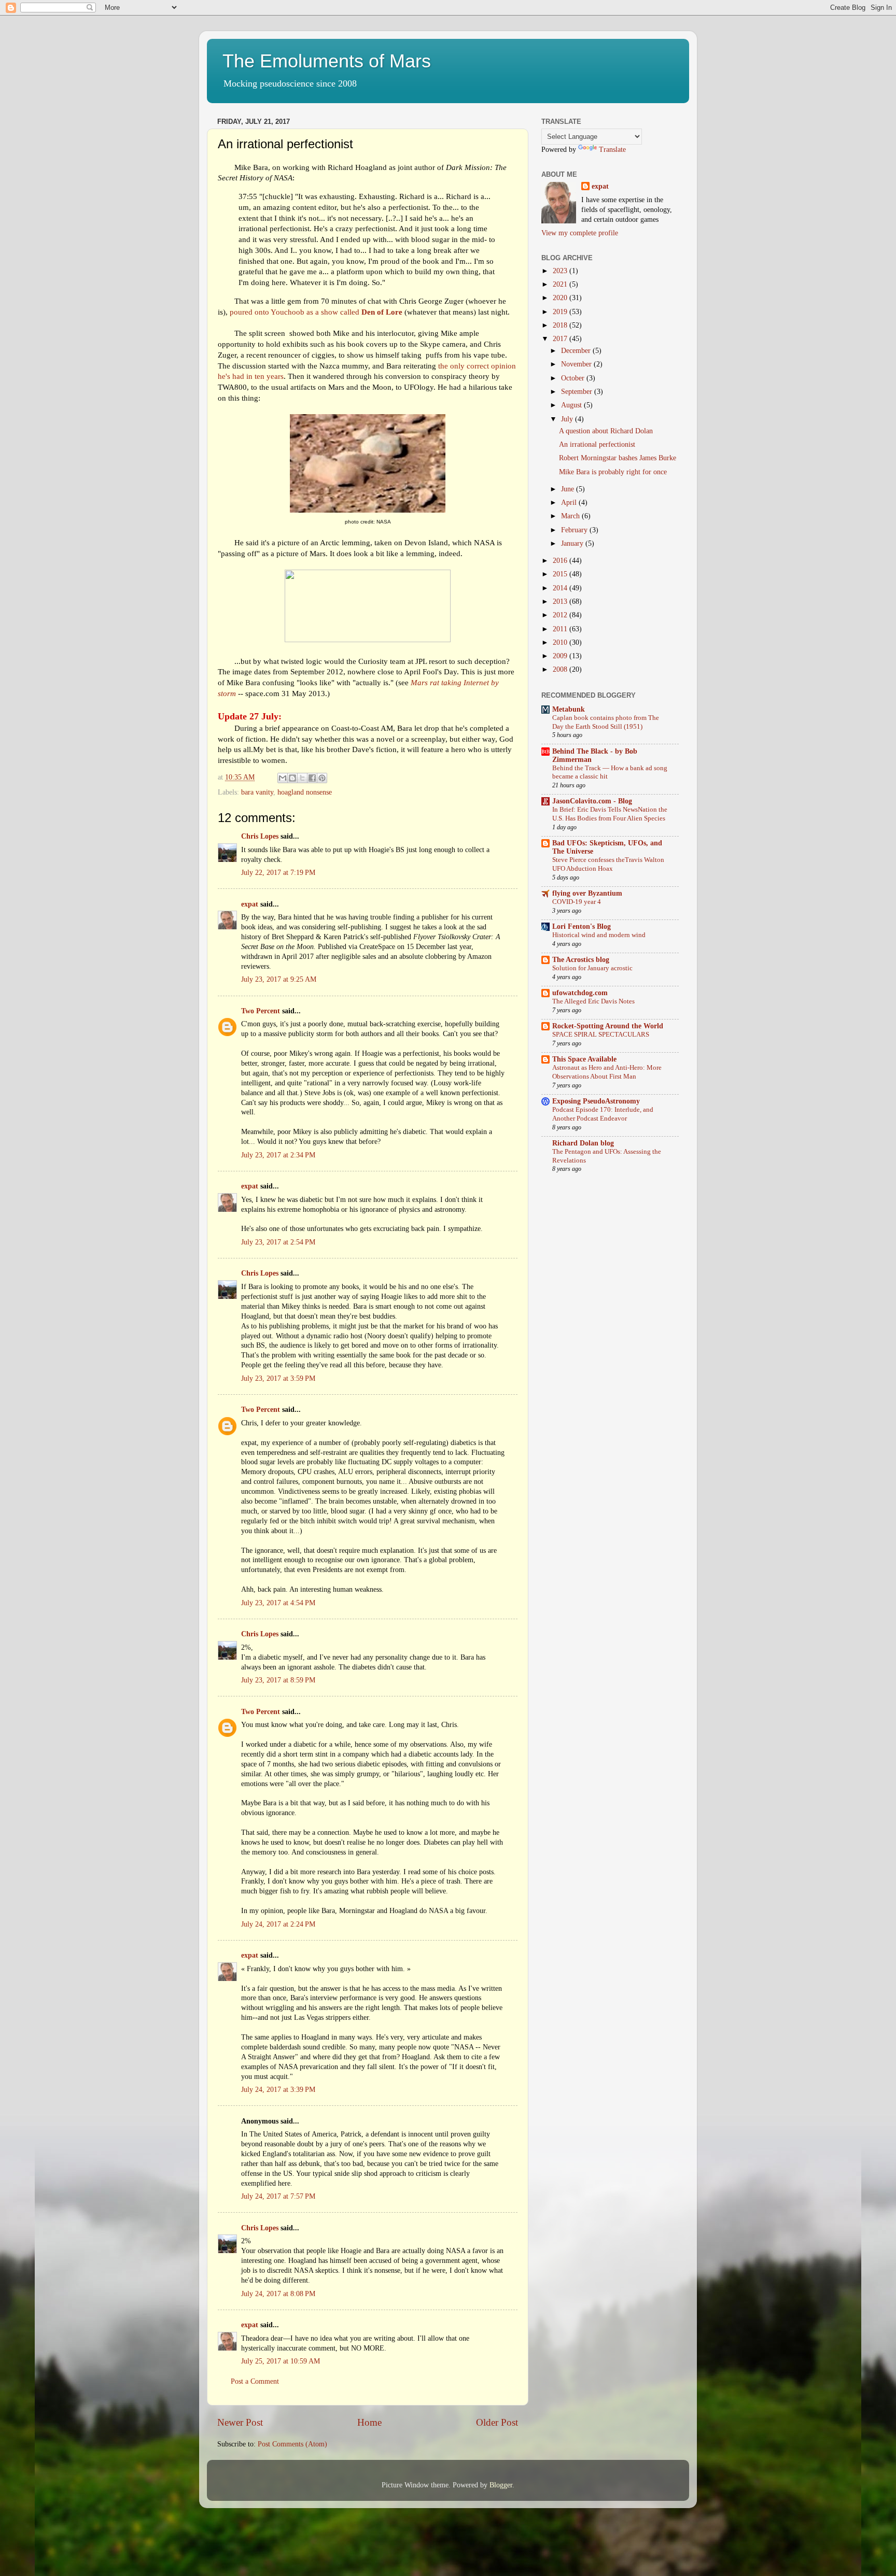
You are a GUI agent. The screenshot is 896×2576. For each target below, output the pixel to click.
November (577, 364)
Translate (612, 150)
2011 (561, 629)
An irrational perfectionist (597, 444)
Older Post (497, 2422)
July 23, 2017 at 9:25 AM (279, 979)
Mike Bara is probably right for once (613, 472)
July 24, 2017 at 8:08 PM (278, 2294)
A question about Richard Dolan (606, 431)
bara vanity (257, 792)
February (575, 530)
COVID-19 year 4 (577, 902)
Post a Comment (255, 2381)
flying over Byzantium (587, 893)
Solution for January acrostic (592, 968)
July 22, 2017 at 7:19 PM (278, 873)
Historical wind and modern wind (599, 935)
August (572, 405)
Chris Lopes (260, 836)
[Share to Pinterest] (322, 778)
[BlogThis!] (292, 778)
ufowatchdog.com (580, 993)
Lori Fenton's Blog (582, 926)
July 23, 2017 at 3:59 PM (278, 1378)
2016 (561, 561)
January (573, 543)
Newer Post (240, 2422)
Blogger (501, 2485)
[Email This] (283, 778)
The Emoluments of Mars (327, 61)
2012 (561, 615)
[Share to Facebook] (312, 778)
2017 (561, 339)
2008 (561, 669)
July (568, 419)
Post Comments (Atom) (292, 2444)
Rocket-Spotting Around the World (608, 1026)
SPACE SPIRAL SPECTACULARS (601, 1035)
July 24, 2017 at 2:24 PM (278, 1924)
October (574, 378)
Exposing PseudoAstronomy (596, 1101)
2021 (561, 284)
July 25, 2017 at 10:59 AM (281, 2361)
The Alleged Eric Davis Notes (593, 1001)
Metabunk (569, 709)
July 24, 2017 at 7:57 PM (278, 2196)
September (578, 392)
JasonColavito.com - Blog (592, 801)
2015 (561, 574)
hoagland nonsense (305, 792)
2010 (561, 642)
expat (250, 904)
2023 (561, 271)
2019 (561, 312)
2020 (561, 298)
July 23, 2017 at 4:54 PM (278, 1603)
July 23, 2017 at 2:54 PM (278, 1242)
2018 (561, 325)
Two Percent (261, 1011)
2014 (561, 588)
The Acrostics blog (581, 960)
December (577, 351)
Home (369, 2422)
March (571, 516)
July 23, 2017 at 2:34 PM (278, 1155)
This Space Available (584, 1059)
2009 (561, 656)
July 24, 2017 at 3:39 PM (278, 2090)
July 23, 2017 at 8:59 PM (278, 1680)
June (569, 489)
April (570, 503)
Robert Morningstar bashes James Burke (618, 458)
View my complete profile (580, 233)
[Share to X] (302, 778)
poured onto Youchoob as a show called (316, 312)
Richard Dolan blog (583, 1143)
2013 (561, 601)
